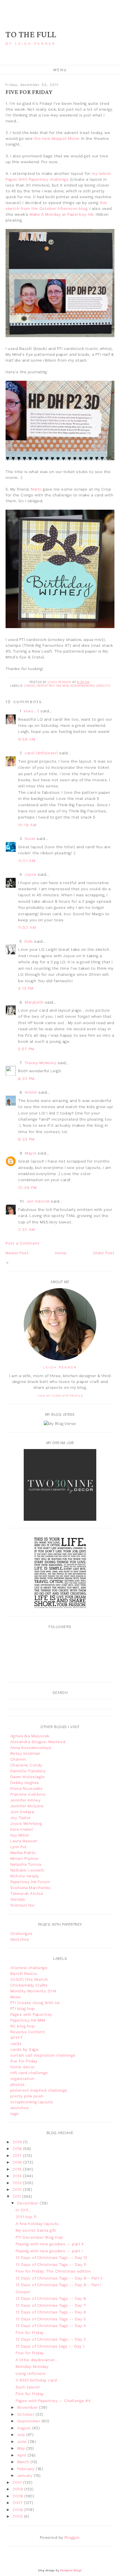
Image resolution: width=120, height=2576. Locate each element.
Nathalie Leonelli (27, 1870)
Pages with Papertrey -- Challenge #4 (53, 2401)
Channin (18, 1759)
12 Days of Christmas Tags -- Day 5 (51, 2319)
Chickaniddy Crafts (29, 1985)
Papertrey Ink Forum (30, 1882)
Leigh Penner (60, 1367)
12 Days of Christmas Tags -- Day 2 (51, 2339)
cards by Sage (25, 2049)
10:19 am (27, 825)
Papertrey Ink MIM (53, 686)
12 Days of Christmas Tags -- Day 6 (51, 2312)
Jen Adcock (38, 1201)
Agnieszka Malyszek (30, 1736)
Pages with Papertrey (31, 2014)
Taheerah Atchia (27, 1893)
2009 (18, 2489)
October (26, 2414)
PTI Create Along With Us (35, 2003)
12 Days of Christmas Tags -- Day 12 (51, 2258)
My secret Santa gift (36, 2230)
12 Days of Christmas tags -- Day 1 (50, 2346)
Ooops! (23, 2292)
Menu (60, 70)
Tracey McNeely (40, 1063)
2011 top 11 (26, 2217)
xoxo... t (32, 711)
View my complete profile (60, 1396)
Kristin (31, 1092)
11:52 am (27, 927)
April (22, 2455)
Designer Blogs (71, 2570)
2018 (18, 2149)
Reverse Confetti (28, 2032)
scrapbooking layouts (90, 686)
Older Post (104, 1253)
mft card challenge (29, 2073)
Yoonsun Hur (23, 1905)
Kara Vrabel (22, 1829)
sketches (20, 2108)
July (22, 2435)
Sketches (20, 1939)
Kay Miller (20, 1835)
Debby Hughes (25, 1783)
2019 (18, 2142)
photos (18, 2084)
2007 (18, 2503)
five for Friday (24, 2061)
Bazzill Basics (24, 1973)
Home (61, 1253)
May (22, 2448)
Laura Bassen (24, 1841)
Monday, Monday (32, 2366)
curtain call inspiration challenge (43, 2055)
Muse (16, 1997)
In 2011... (23, 2210)
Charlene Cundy (26, 1765)
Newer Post (17, 1253)
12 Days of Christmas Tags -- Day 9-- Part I (59, 2285)
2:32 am (27, 1229)
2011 (17, 2196)
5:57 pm (26, 1049)
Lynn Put (19, 1847)
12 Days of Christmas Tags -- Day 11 (51, 2264)
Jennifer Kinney (26, 1800)
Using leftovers (31, 2373)
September (29, 2421)
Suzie (30, 838)
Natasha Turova (26, 1864)
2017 (18, 2156)
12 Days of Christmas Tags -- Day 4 (51, 2326)
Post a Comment (22, 1243)
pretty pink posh (27, 2096)
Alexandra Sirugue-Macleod (38, 1742)
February (27, 2469)
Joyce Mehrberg (26, 1823)
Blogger (72, 2537)
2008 (18, 2496)
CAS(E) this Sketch (29, 1979)
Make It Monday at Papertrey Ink (62, 214)
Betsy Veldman (25, 1753)
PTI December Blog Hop (39, 2237)
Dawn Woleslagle (28, 1777)
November (28, 2407)
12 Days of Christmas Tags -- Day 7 (51, 2305)
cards (29, 686)
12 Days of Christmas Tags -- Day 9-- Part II (59, 2278)
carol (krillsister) (41, 753)
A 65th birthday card (36, 2380)
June (23, 2441)
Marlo (36, 489)
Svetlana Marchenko (31, 1888)
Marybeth (34, 1002)
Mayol (31, 1153)
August (25, 2428)
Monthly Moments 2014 (33, 1991)
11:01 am (27, 861)
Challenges (21, 1933)
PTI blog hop (23, 2008)
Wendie (18, 1899)
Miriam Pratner (25, 1858)
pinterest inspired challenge (39, 2090)
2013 (18, 2183)
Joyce (31, 874)
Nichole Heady (25, 1876)
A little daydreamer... (37, 2360)
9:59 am (27, 739)
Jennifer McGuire (27, 1806)
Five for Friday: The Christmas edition (53, 2271)
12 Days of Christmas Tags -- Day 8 (51, 2298)
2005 (18, 2516)
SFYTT (17, 2038)
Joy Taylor (21, 1818)
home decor (23, 2067)
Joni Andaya (22, 1812)
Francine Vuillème (28, 1794)
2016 (18, 2162)
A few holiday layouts (37, 2224)
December (29, 2203)
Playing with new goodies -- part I (49, 2251)
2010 (18, 2482)
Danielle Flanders (28, 1771)
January (26, 2475)
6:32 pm (27, 1079)
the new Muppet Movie (57, 138)
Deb (29, 941)
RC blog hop (23, 2026)
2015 (18, 2169)
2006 (18, 2510)
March (24, 2462)
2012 (18, 2189)
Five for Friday (30, 2333)
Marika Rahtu (23, 1853)
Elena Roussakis (27, 1788)
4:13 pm (26, 988)
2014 (18, 2176)
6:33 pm (27, 1139)
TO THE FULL (31, 35)
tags (15, 2114)
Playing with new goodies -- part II (50, 2244)
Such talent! (28, 2387)
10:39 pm (27, 1188)
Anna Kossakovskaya (31, 1748)
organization (22, 2079)
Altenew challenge (29, 1968)
